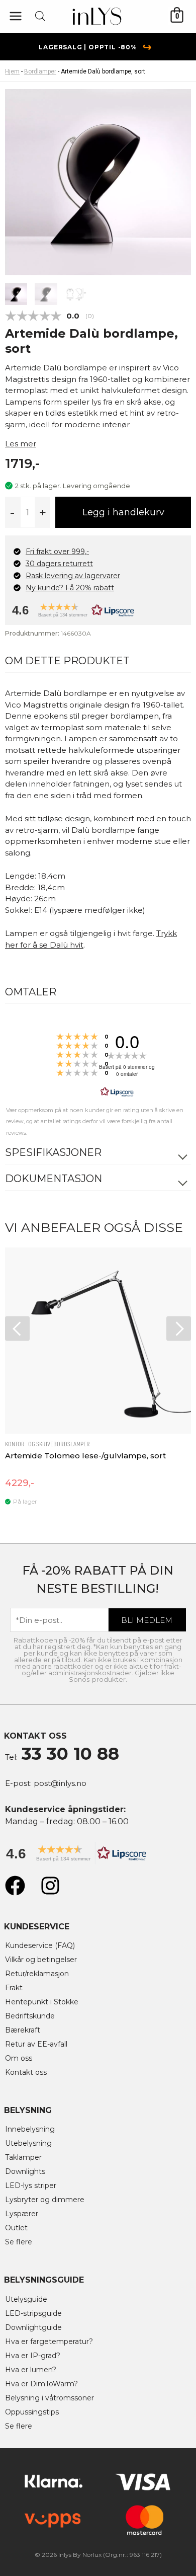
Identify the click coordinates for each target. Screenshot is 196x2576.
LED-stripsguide (33, 2313)
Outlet (16, 2228)
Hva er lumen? (31, 2370)
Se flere (19, 2242)
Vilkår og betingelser (41, 1960)
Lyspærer (22, 2214)
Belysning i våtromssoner (50, 2398)
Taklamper (23, 2157)
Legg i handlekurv (123, 512)
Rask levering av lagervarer (73, 576)
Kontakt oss (26, 2072)
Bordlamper (40, 71)
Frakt (14, 1988)
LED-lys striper (31, 2185)
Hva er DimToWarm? (41, 2384)
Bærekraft (23, 2030)
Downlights (25, 2171)
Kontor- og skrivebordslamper (47, 1444)
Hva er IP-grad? (33, 2356)
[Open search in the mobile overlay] (40, 16)
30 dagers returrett (59, 564)
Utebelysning (28, 2143)
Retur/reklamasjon (37, 1974)
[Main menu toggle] (15, 16)
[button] (95, 613)
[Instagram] (50, 1886)
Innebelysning (30, 2129)
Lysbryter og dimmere (45, 2200)
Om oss (19, 2058)
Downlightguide (33, 2327)
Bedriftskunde (30, 2016)
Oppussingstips (32, 2412)
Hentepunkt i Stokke (42, 2002)
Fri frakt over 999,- (57, 552)
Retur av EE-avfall (36, 2044)
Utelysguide (26, 2299)
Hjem (12, 71)
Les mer (21, 444)
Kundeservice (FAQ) (40, 1945)
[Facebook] (15, 1886)
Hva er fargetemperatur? (49, 2341)
